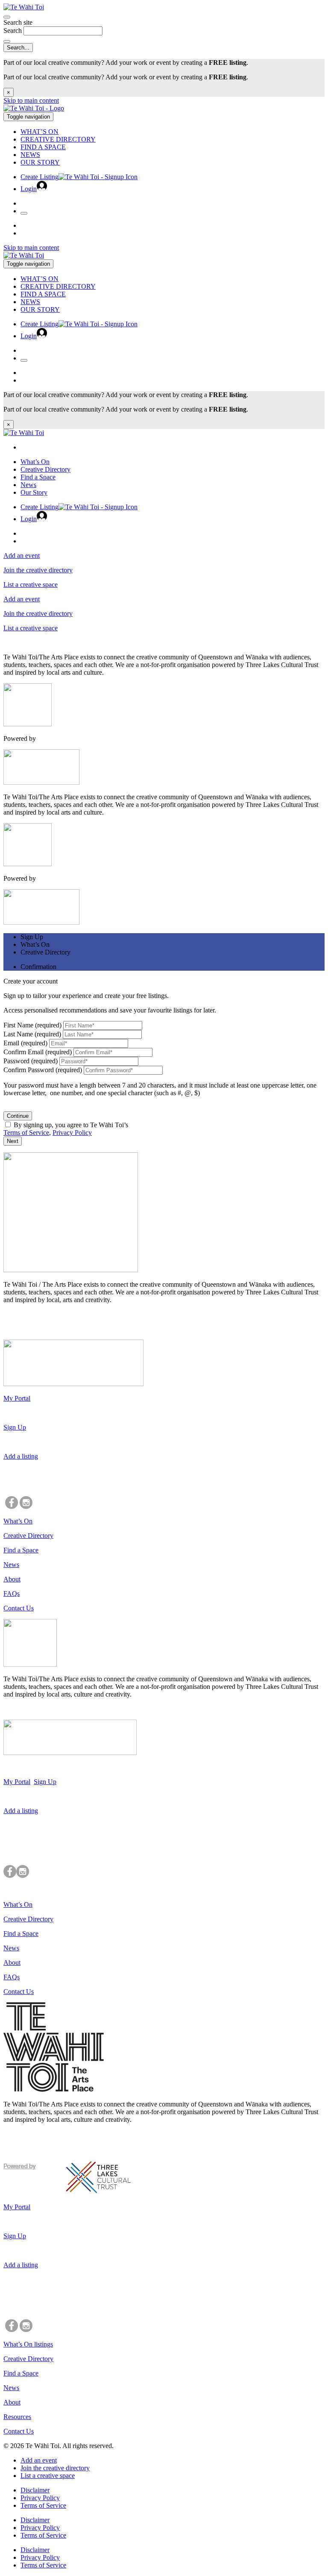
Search (13, 30)
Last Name (32, 1034)
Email (25, 1043)
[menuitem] (173, 132)
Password (31, 1061)
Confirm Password (43, 1070)
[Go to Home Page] (34, 108)
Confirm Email (38, 1052)
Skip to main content (31, 100)
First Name (32, 1025)
